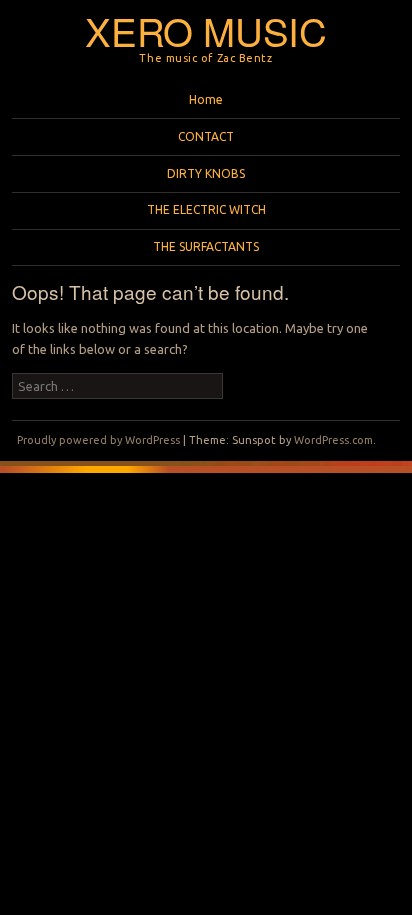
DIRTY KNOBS (206, 173)
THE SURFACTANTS (206, 246)
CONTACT (206, 136)
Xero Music (205, 30)
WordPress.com (333, 440)
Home (206, 99)
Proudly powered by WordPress (98, 440)
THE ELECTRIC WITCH (206, 209)
